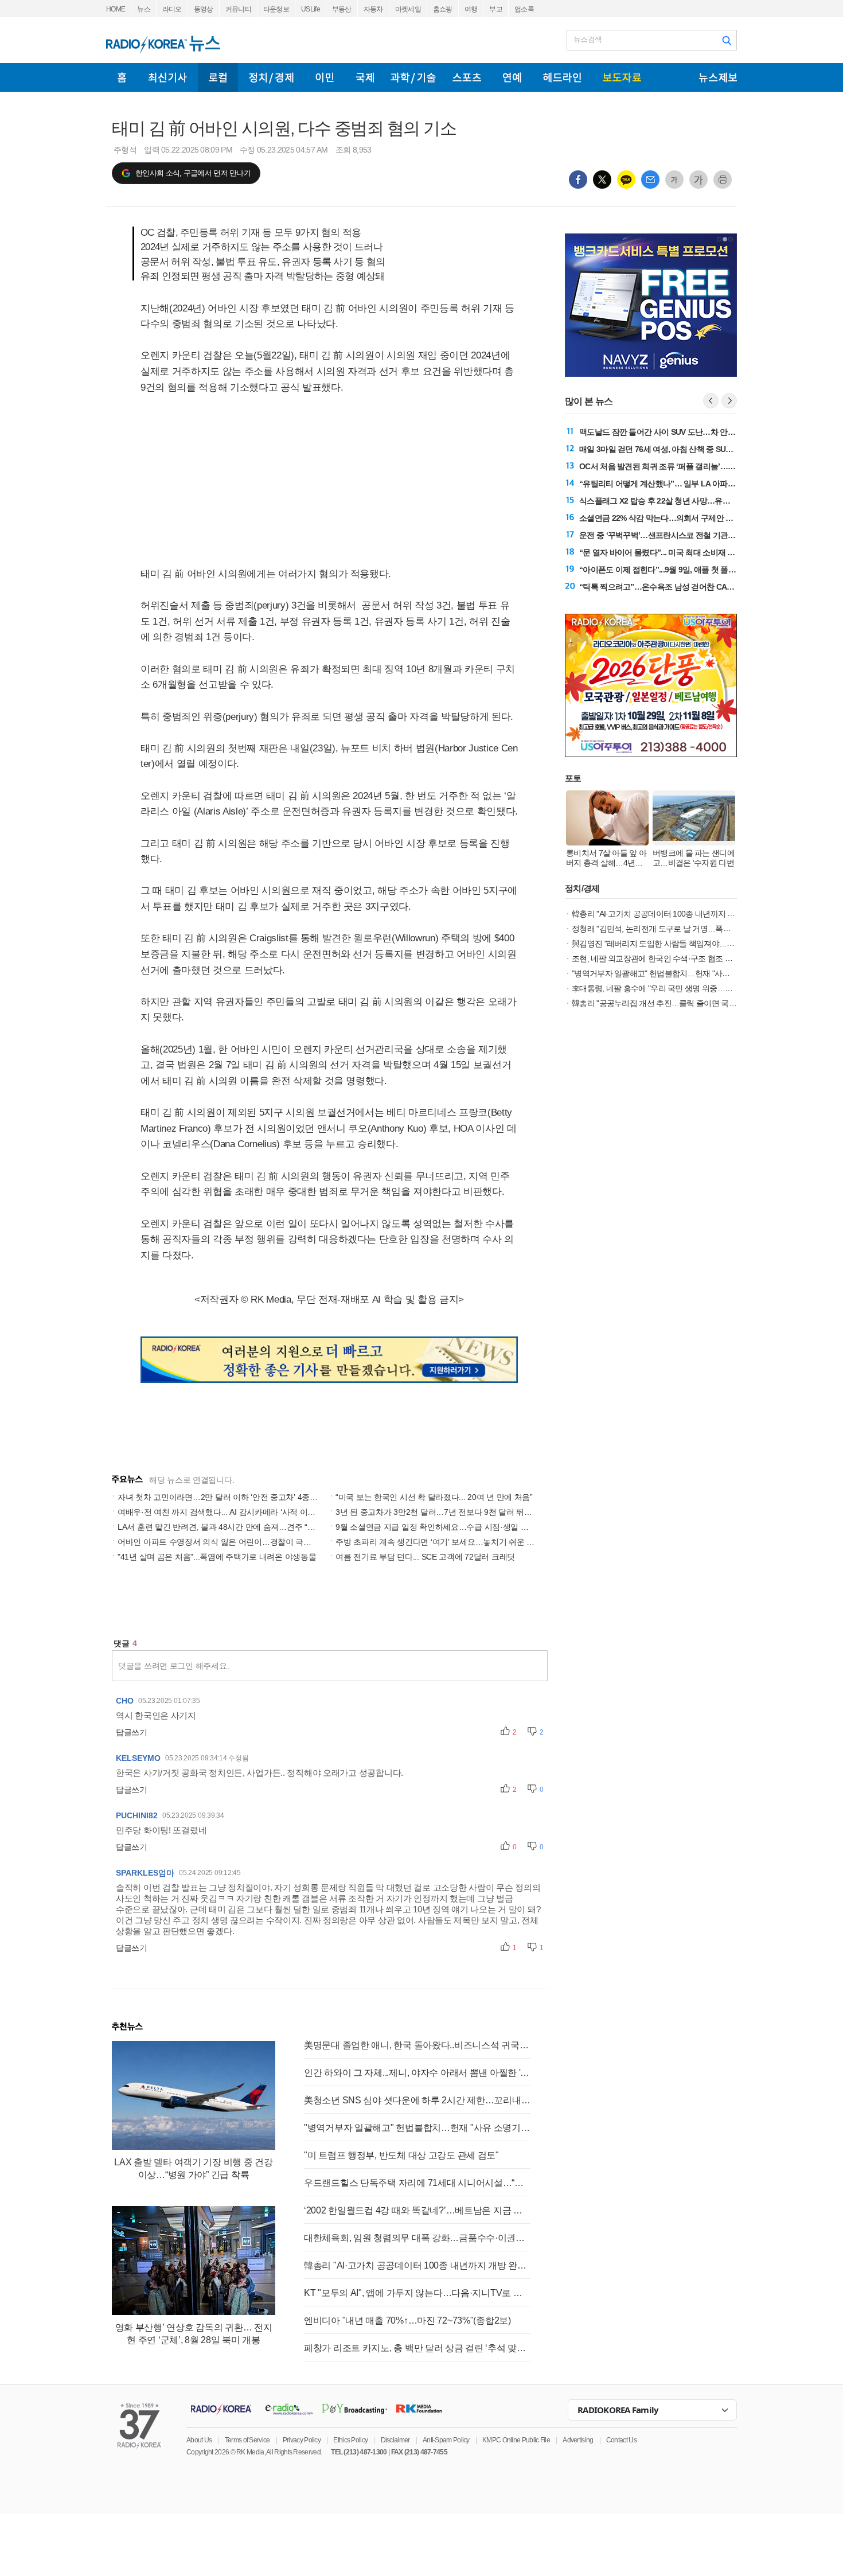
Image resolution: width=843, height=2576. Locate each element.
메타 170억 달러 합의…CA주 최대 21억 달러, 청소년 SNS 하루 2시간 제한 (704, 552)
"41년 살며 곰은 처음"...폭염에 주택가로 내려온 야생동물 (217, 1557)
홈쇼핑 (443, 9)
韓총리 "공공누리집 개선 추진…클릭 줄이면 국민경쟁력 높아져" (679, 1003)
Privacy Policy (302, 2440)
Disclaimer (395, 2440)
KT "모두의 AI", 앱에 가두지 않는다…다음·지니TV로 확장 (417, 2293)
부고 (496, 9)
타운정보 (276, 9)
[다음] (729, 401)
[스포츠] (467, 77)
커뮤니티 (238, 9)
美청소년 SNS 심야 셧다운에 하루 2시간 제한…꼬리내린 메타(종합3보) (417, 2100)
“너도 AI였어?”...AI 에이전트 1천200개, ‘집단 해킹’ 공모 (673, 484)
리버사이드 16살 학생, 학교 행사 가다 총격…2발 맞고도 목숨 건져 (690, 501)
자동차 (373, 9)
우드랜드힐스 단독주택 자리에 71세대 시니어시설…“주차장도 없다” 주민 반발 (417, 2183)
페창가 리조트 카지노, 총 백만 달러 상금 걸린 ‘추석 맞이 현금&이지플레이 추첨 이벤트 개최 (417, 2348)
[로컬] (218, 77)
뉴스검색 (588, 39)
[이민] (325, 77)
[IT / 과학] (413, 77)
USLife (311, 9)
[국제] (365, 77)
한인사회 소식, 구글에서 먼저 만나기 (193, 173)
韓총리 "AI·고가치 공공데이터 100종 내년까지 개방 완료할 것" (417, 2265)
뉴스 (144, 9)
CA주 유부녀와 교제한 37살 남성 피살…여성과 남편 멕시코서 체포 (692, 587)
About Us (199, 2440)
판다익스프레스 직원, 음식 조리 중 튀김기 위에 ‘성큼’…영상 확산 (689, 535)
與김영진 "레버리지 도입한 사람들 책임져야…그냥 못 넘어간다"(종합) (689, 944)
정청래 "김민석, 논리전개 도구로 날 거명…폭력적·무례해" (669, 929)
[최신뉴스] (168, 77)
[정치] (271, 77)
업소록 (524, 9)
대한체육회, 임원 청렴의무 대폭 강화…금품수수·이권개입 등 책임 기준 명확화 (417, 2238)
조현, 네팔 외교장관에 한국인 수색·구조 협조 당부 (656, 958)
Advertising (578, 2440)
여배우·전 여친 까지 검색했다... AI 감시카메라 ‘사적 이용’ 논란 (226, 1512)
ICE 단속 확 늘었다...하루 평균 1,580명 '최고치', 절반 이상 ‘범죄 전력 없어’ (703, 466)
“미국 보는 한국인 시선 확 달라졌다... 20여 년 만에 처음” (434, 1497)
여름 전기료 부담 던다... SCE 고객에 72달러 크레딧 (425, 1557)
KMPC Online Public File (516, 2440)
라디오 (172, 9)
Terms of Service (247, 2440)
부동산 (342, 9)
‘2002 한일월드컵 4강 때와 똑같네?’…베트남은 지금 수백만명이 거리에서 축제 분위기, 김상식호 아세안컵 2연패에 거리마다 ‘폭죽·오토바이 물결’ (417, 2210)
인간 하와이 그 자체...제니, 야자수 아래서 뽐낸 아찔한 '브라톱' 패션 (417, 2073)
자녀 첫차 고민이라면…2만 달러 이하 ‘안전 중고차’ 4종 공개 (223, 1497)
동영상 (204, 9)
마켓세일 (408, 9)
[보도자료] (622, 77)
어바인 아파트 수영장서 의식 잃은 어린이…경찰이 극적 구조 (223, 1542)
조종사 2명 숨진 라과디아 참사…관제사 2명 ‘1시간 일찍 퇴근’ (683, 518)
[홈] (122, 77)
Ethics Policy (350, 2440)
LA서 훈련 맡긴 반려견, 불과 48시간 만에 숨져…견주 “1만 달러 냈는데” (242, 1527)
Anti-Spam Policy (446, 2440)
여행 (471, 9)
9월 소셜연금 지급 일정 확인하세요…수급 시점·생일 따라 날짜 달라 (454, 1527)
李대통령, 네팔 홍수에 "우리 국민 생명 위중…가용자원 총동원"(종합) (687, 988)
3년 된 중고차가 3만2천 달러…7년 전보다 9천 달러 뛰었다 (438, 1512)
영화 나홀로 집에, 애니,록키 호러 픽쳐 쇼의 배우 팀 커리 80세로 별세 (695, 432)
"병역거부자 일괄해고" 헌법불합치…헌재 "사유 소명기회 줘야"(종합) (417, 2128)
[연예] (512, 77)
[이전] (711, 401)
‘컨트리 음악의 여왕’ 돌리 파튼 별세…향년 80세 (659, 449)
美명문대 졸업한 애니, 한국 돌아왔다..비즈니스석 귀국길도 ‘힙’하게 (417, 2045)
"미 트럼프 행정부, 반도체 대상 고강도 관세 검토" (401, 2155)
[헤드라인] (562, 77)
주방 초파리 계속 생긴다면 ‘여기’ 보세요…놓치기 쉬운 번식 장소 (448, 1542)
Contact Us (621, 2440)
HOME (116, 9)
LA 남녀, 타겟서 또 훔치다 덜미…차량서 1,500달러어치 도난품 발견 (693, 570)
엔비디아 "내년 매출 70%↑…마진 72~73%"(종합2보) (407, 2320)
